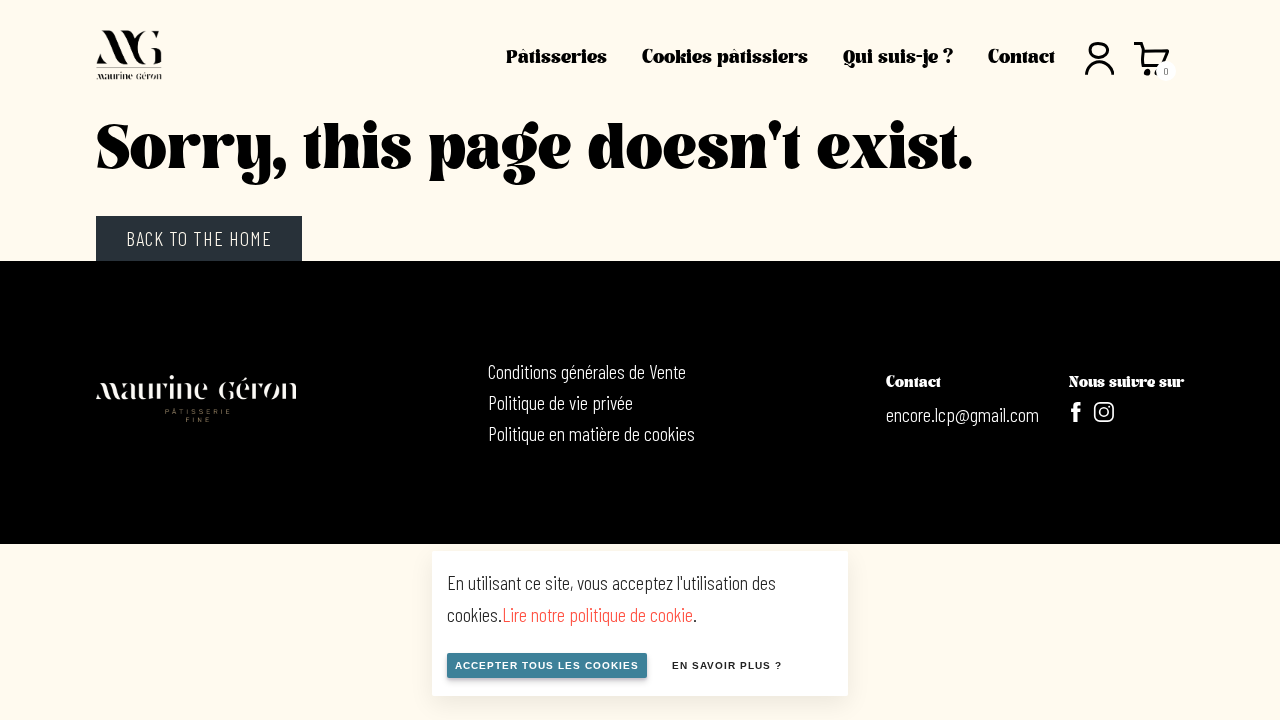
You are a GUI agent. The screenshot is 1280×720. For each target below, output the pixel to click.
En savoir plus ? (727, 665)
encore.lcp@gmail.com (962, 414)
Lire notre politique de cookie (597, 614)
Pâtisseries (556, 57)
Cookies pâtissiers (725, 57)
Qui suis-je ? (898, 57)
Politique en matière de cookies (591, 433)
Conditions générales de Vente (587, 371)
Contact (1021, 57)
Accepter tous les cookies (547, 665)
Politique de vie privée (560, 402)
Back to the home (199, 238)
